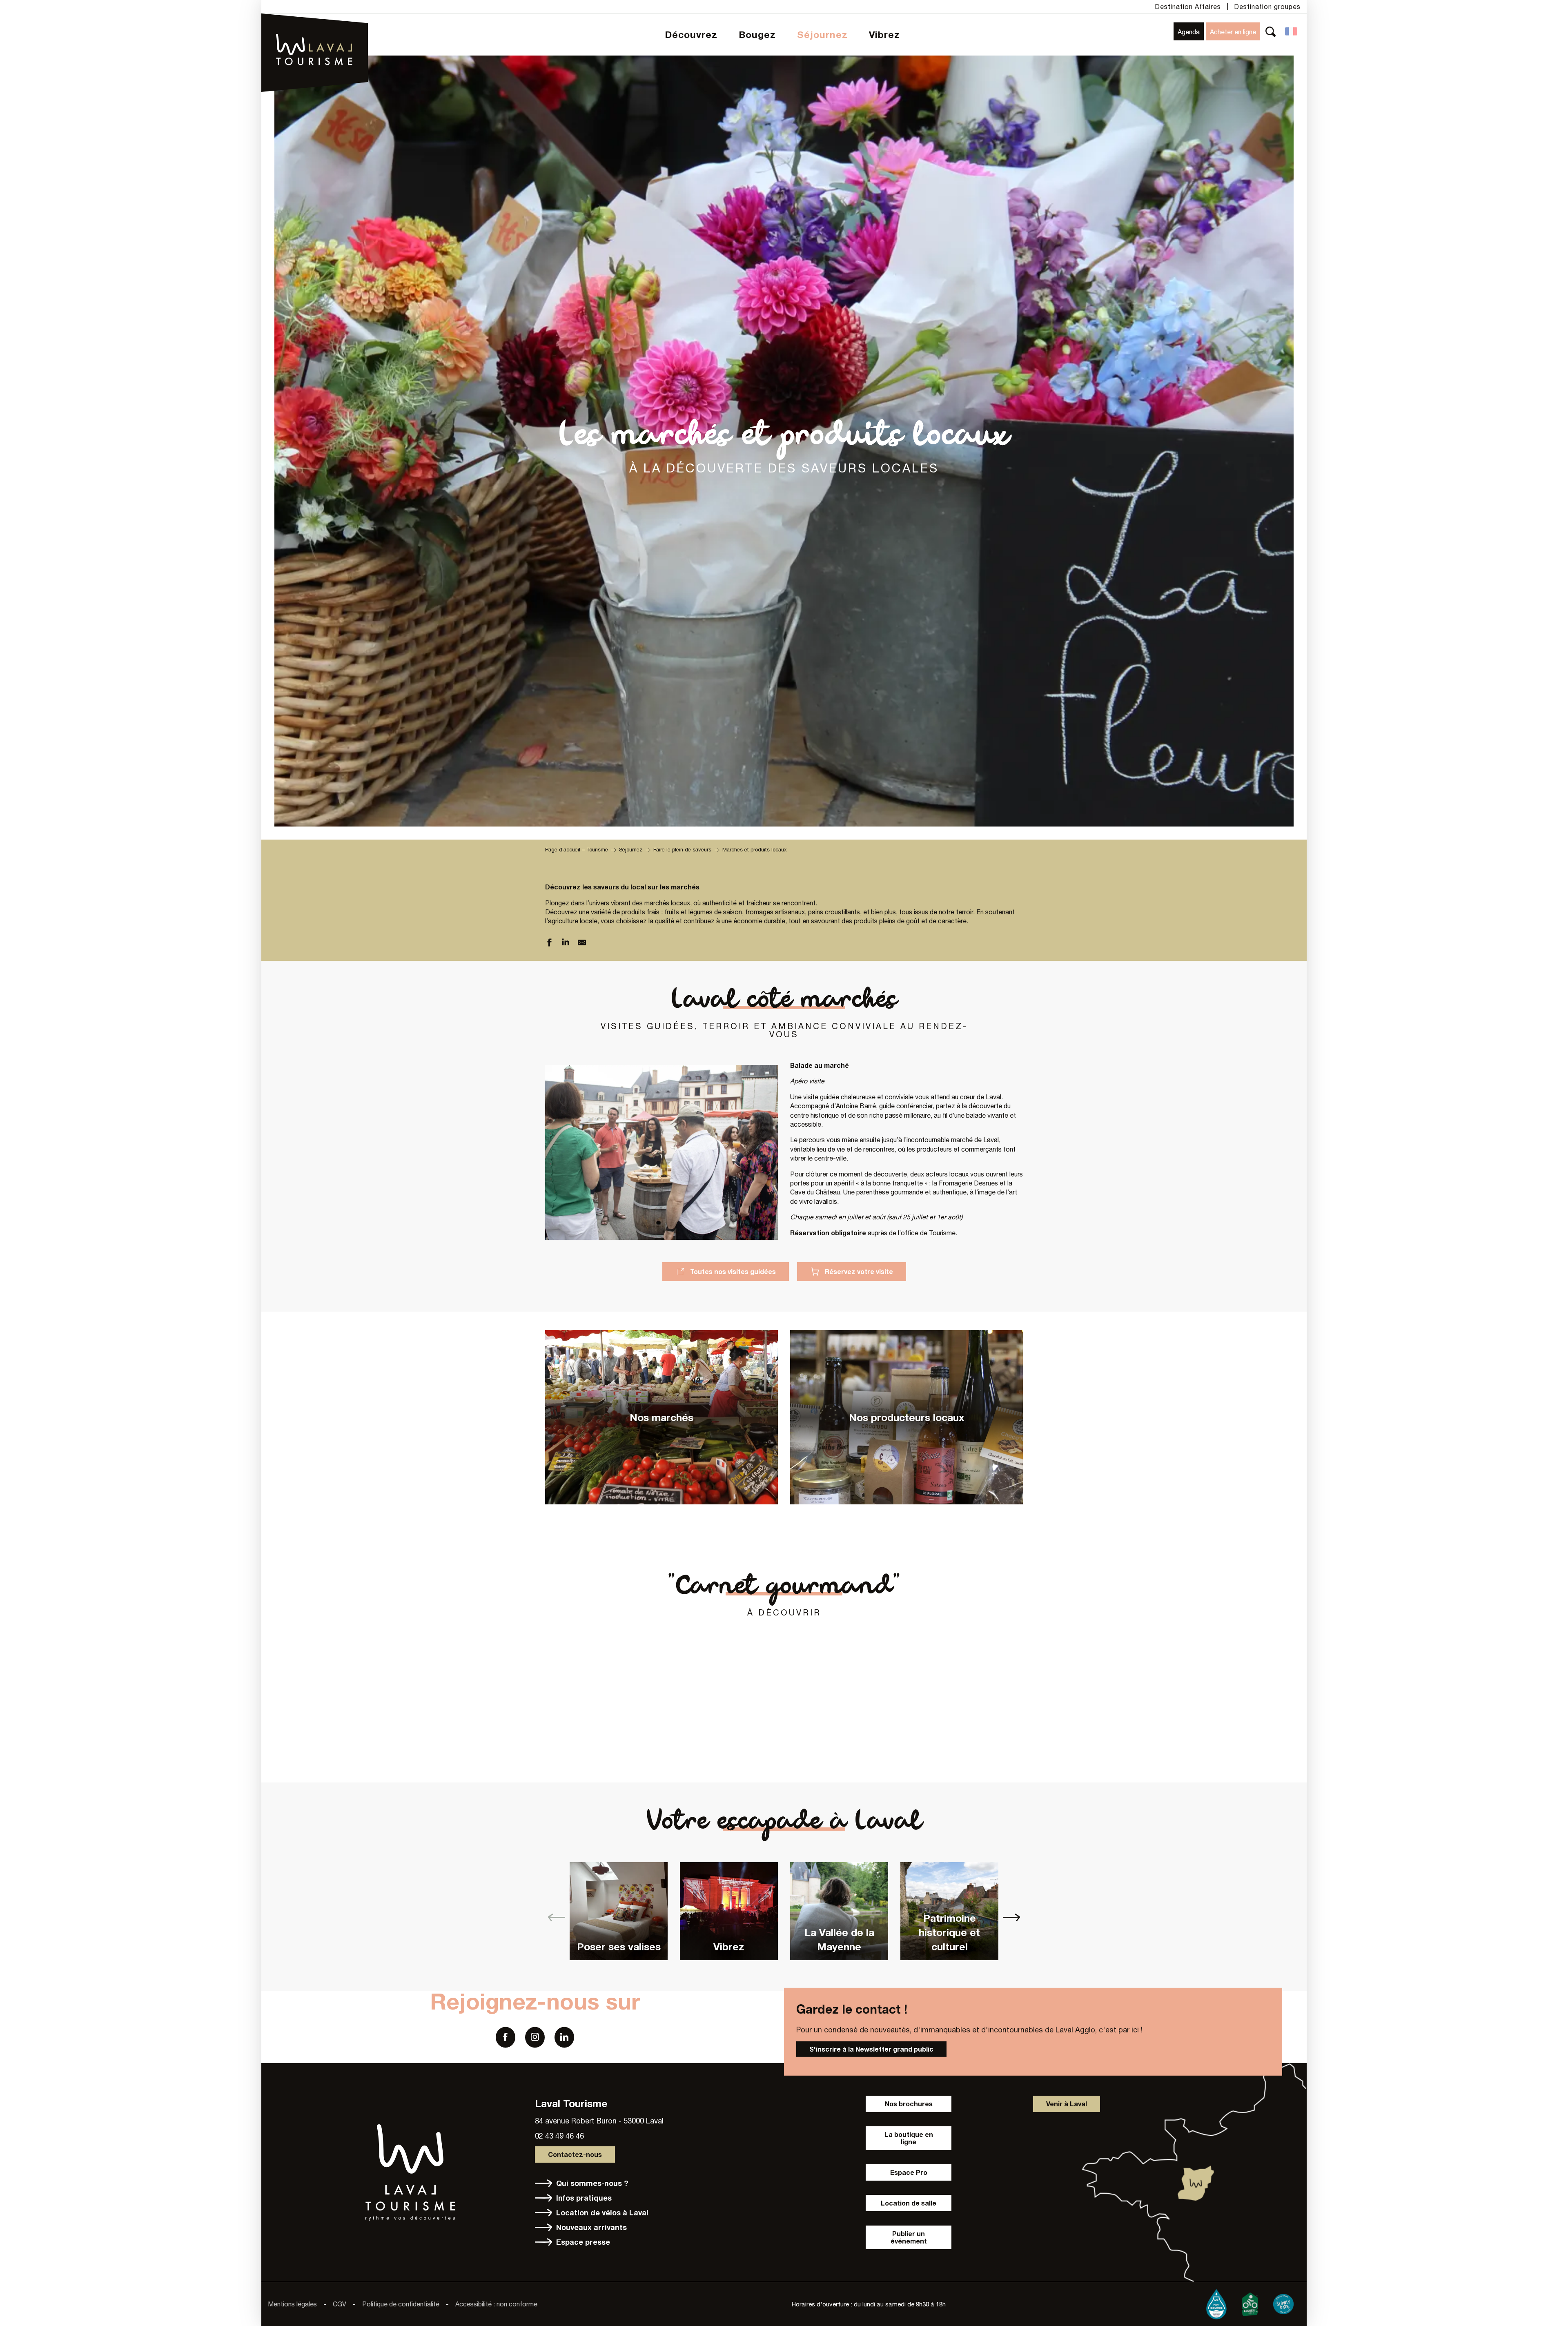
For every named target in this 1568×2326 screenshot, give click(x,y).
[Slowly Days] (1283, 2302)
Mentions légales (292, 2304)
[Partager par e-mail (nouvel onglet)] (582, 944)
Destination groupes (1267, 7)
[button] (1271, 31)
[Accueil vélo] (1250, 2302)
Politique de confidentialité (401, 2304)
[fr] (1292, 31)
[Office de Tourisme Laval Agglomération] (315, 29)
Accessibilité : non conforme (496, 2304)
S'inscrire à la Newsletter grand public (871, 2049)
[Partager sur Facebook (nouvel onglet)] (549, 944)
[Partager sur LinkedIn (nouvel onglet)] (566, 944)
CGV (340, 2304)
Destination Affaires (1188, 7)
